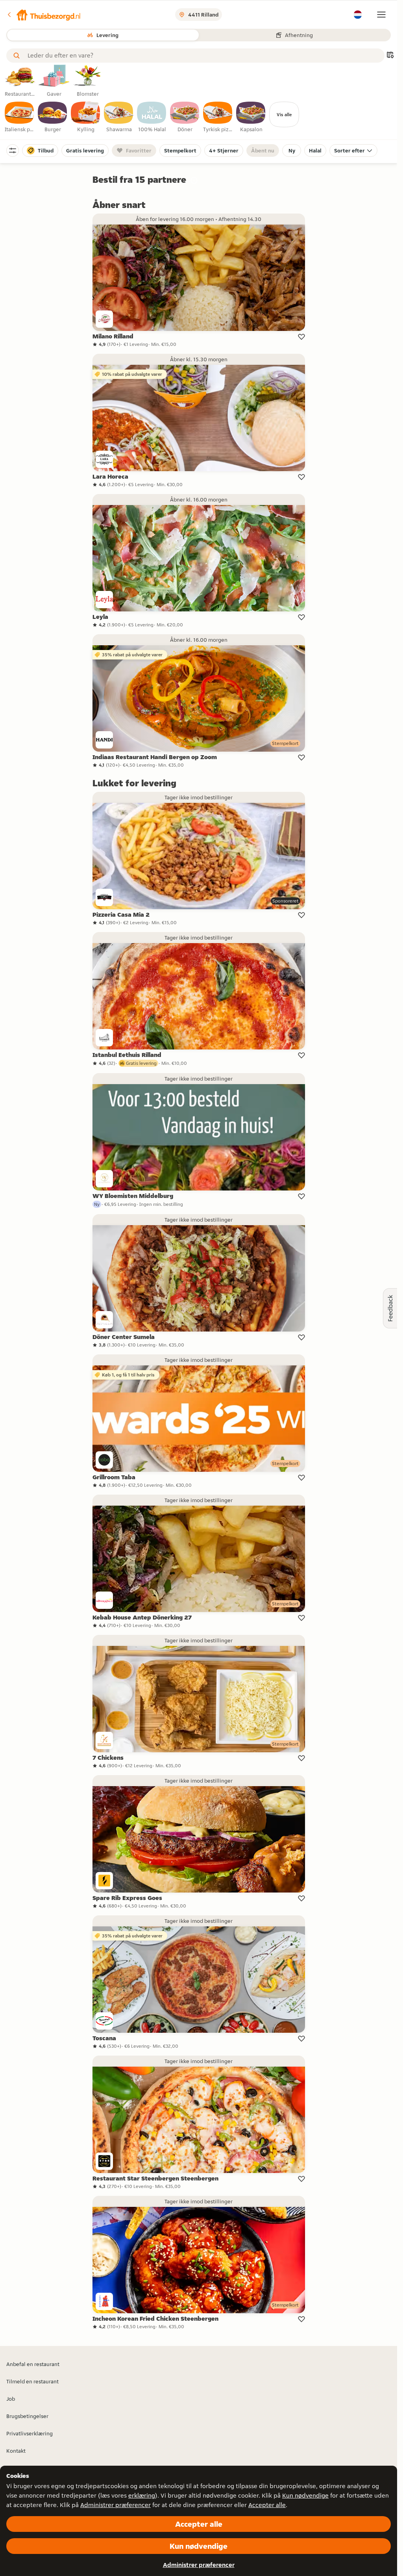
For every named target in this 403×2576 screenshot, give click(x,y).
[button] (44, 15)
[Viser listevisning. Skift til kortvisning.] (390, 56)
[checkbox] (20, 117)
